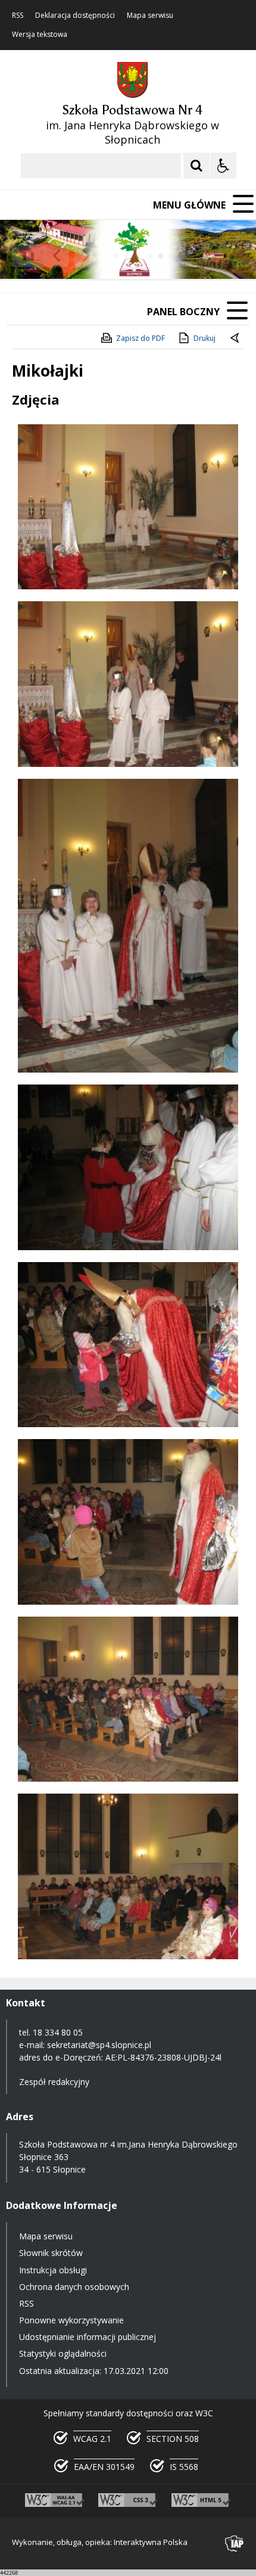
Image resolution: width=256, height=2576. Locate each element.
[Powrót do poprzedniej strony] (236, 338)
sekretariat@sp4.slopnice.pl (99, 2045)
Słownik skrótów (51, 2253)
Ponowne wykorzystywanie (71, 2320)
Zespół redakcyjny (54, 2082)
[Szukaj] (196, 166)
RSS (18, 15)
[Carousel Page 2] (127, 256)
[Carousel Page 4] (150, 256)
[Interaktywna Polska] (235, 2544)
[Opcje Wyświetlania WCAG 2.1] (223, 166)
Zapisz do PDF (141, 338)
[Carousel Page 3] (138, 256)
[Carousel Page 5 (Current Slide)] (161, 256)
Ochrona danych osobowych (74, 2287)
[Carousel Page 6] (172, 256)
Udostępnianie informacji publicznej (88, 2337)
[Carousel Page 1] (116, 256)
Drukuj (205, 338)
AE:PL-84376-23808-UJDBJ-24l (163, 2057)
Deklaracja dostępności (75, 15)
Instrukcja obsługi (53, 2270)
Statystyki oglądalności (63, 2353)
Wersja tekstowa (40, 35)
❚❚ (24, 255)
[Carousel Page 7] (184, 256)
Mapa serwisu (150, 15)
